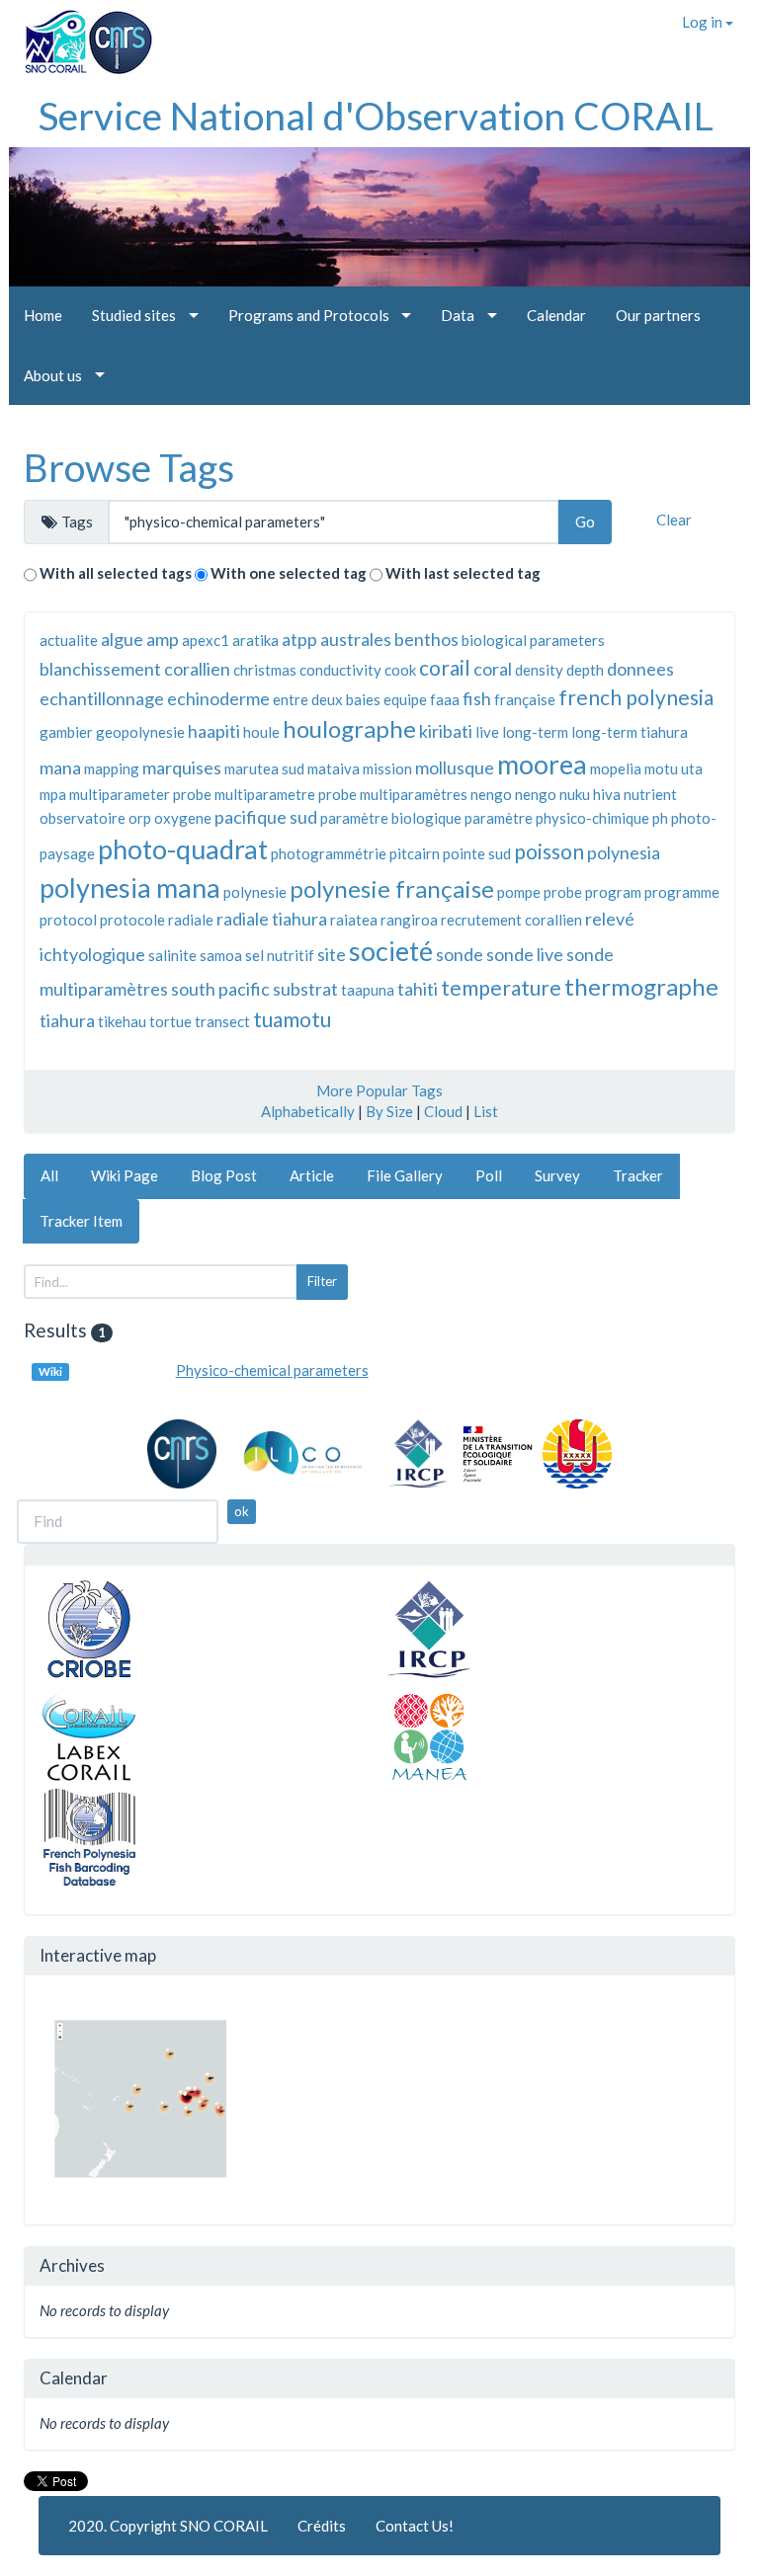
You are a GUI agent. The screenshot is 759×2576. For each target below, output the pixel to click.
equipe (405, 699)
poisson (549, 851)
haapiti (214, 731)
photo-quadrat (183, 849)
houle (261, 732)
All (49, 1175)
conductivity (340, 670)
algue (122, 639)
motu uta (674, 768)
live (487, 732)
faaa (445, 699)
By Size (389, 1111)
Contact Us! (415, 2526)
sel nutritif (280, 955)
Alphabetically (308, 1111)
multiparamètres (414, 794)
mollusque (455, 767)
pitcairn (415, 853)
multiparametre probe (286, 794)
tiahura (67, 1020)
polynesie (255, 892)
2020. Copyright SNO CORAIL (168, 2526)
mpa (53, 794)
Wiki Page (125, 1175)
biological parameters (533, 640)
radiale (191, 920)
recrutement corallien (511, 920)
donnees (640, 669)
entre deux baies (327, 699)
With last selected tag (463, 573)
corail (445, 667)
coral (493, 669)
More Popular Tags (379, 1090)
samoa (221, 955)
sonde (460, 954)
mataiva (334, 768)
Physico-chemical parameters (272, 1370)
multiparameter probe (140, 794)
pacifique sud (266, 817)
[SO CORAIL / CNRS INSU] (81, 35)
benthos (426, 639)
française (525, 699)
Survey (557, 1175)
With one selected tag (289, 573)
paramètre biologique (391, 818)
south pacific (220, 989)
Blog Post (224, 1175)
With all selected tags (116, 573)
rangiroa (409, 920)
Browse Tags (129, 467)
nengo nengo (513, 794)
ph (660, 818)
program (613, 892)
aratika (255, 640)
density (539, 670)
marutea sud (264, 768)
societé (391, 951)
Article (312, 1175)
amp (163, 639)
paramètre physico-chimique (557, 818)
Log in (704, 22)
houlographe (349, 728)
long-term (535, 732)
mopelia (616, 768)
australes (356, 639)
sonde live (525, 954)
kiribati (446, 731)
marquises (182, 767)
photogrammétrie (329, 853)
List (486, 1111)
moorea (542, 764)
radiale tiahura (272, 919)
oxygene (183, 818)
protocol (68, 920)
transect (222, 1021)
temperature (501, 987)
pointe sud (477, 853)
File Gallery (405, 1175)
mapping (112, 768)
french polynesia (636, 697)
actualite (69, 640)
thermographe (641, 986)
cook (400, 670)
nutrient (650, 794)
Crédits (322, 2526)
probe (563, 892)
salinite (172, 955)
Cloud (443, 1111)
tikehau (122, 1021)
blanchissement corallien (135, 669)
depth (585, 670)
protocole (132, 920)
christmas (265, 670)
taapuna (368, 990)
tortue (170, 1021)
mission (387, 768)
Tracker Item (81, 1221)
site (332, 954)
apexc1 (206, 640)
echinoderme (218, 698)
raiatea (354, 920)
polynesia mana (130, 887)
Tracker (638, 1175)
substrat (305, 989)
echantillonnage (102, 698)
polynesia (624, 852)
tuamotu (292, 1019)
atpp (299, 639)
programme (682, 892)
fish (477, 698)
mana (60, 767)
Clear (674, 520)
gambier (66, 732)
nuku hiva (590, 794)
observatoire (83, 818)
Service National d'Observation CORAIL (376, 116)
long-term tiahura (630, 732)
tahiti (418, 989)
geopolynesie (140, 732)
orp (140, 818)
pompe (519, 892)
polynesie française (392, 888)
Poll (489, 1175)
